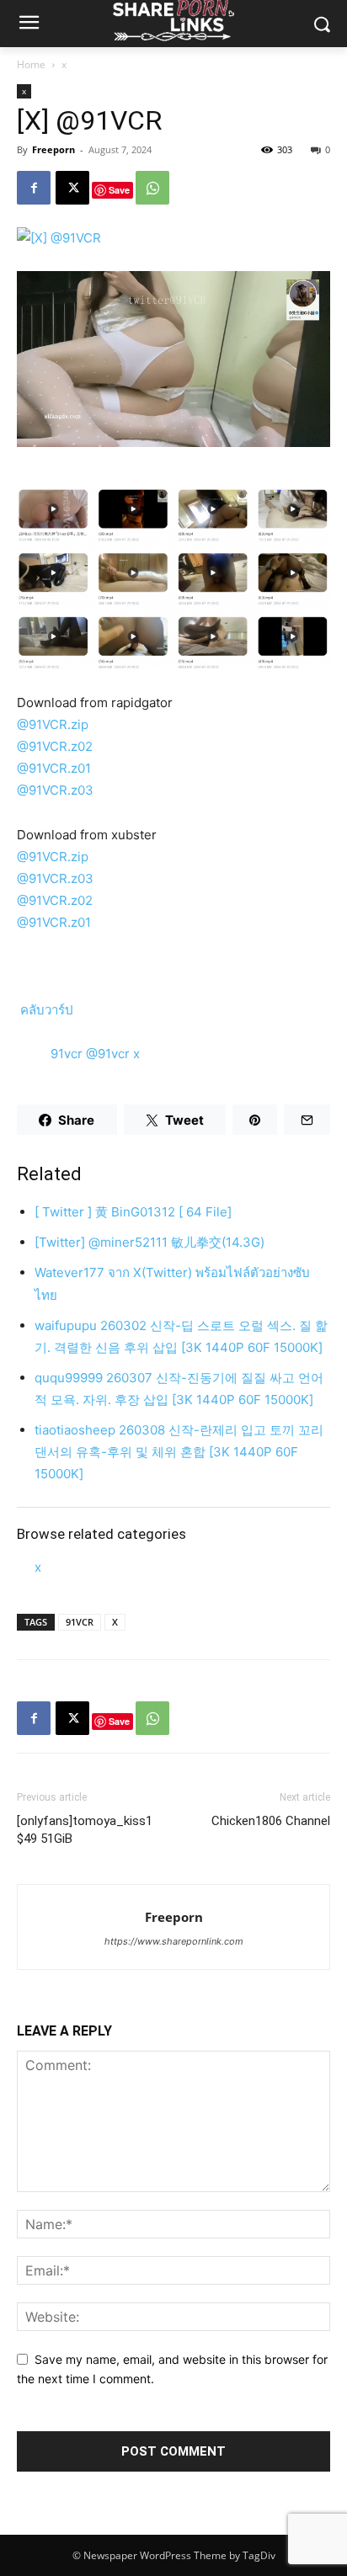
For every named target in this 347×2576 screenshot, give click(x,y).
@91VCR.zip (53, 724)
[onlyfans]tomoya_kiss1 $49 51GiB (85, 1830)
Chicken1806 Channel (271, 1821)
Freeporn (53, 149)
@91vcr (109, 1054)
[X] (72, 188)
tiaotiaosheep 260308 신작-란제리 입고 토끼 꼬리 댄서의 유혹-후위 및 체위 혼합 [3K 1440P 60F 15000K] (179, 1452)
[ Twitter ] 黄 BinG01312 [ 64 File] (133, 1212)
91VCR (80, 1622)
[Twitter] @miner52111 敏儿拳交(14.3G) (149, 1242)
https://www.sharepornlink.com (174, 1941)
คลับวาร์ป (45, 1010)
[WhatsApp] (152, 188)
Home (31, 64)
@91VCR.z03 (55, 790)
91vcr (68, 1054)
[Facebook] (34, 188)
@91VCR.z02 (55, 746)
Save (119, 190)
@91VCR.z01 (54, 768)
